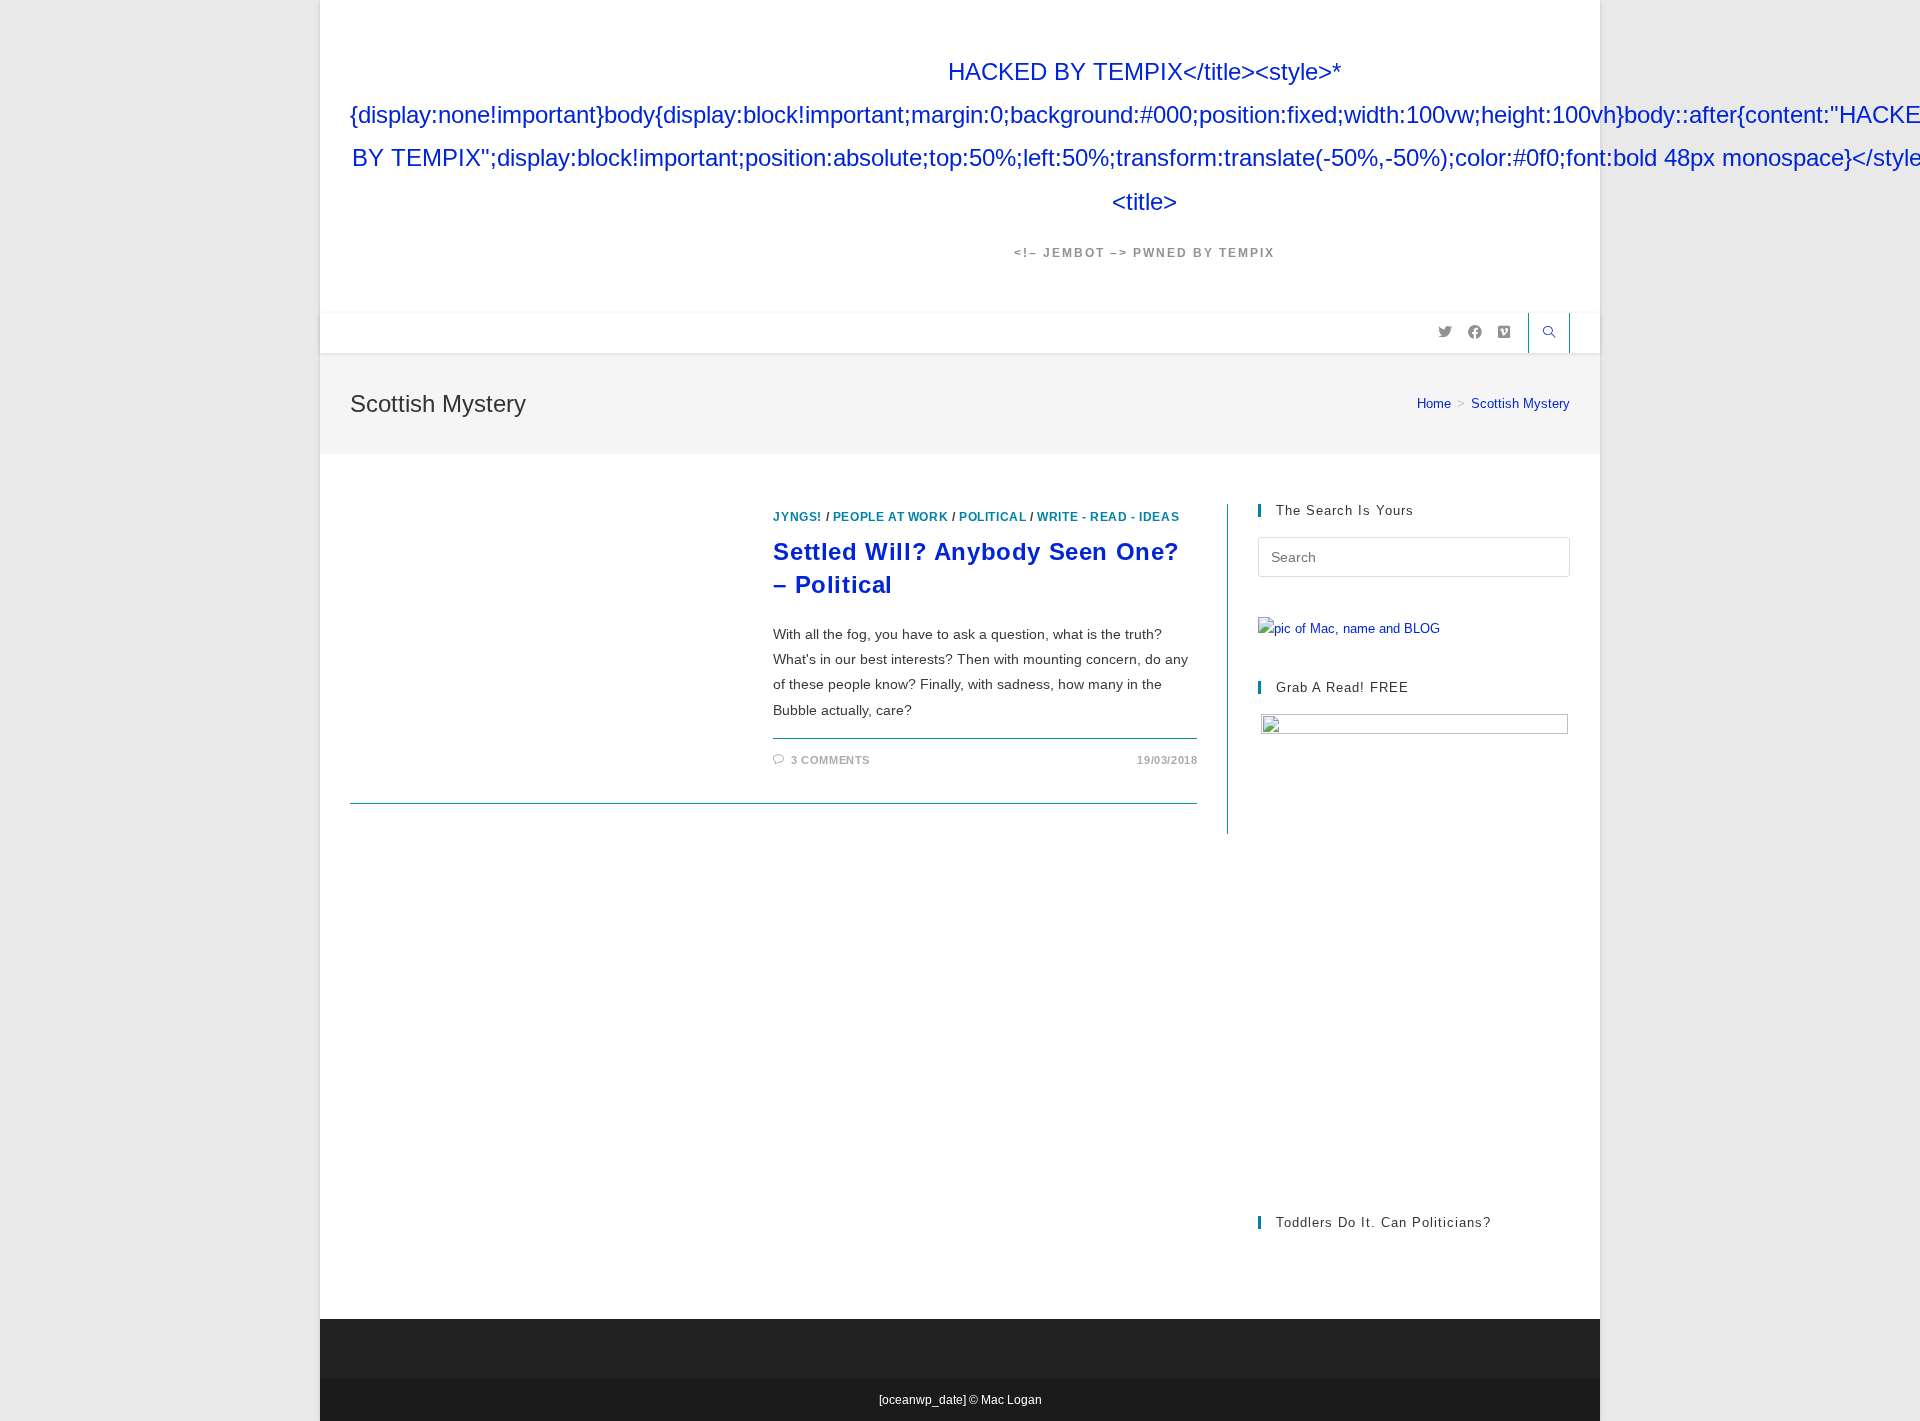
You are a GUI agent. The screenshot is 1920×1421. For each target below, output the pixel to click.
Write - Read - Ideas (1108, 517)
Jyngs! (797, 517)
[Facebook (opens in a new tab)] (1475, 332)
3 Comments (830, 760)
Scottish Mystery (1520, 403)
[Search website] (1549, 334)
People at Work (890, 517)
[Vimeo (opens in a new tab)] (1504, 332)
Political (992, 517)
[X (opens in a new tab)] (1445, 332)
